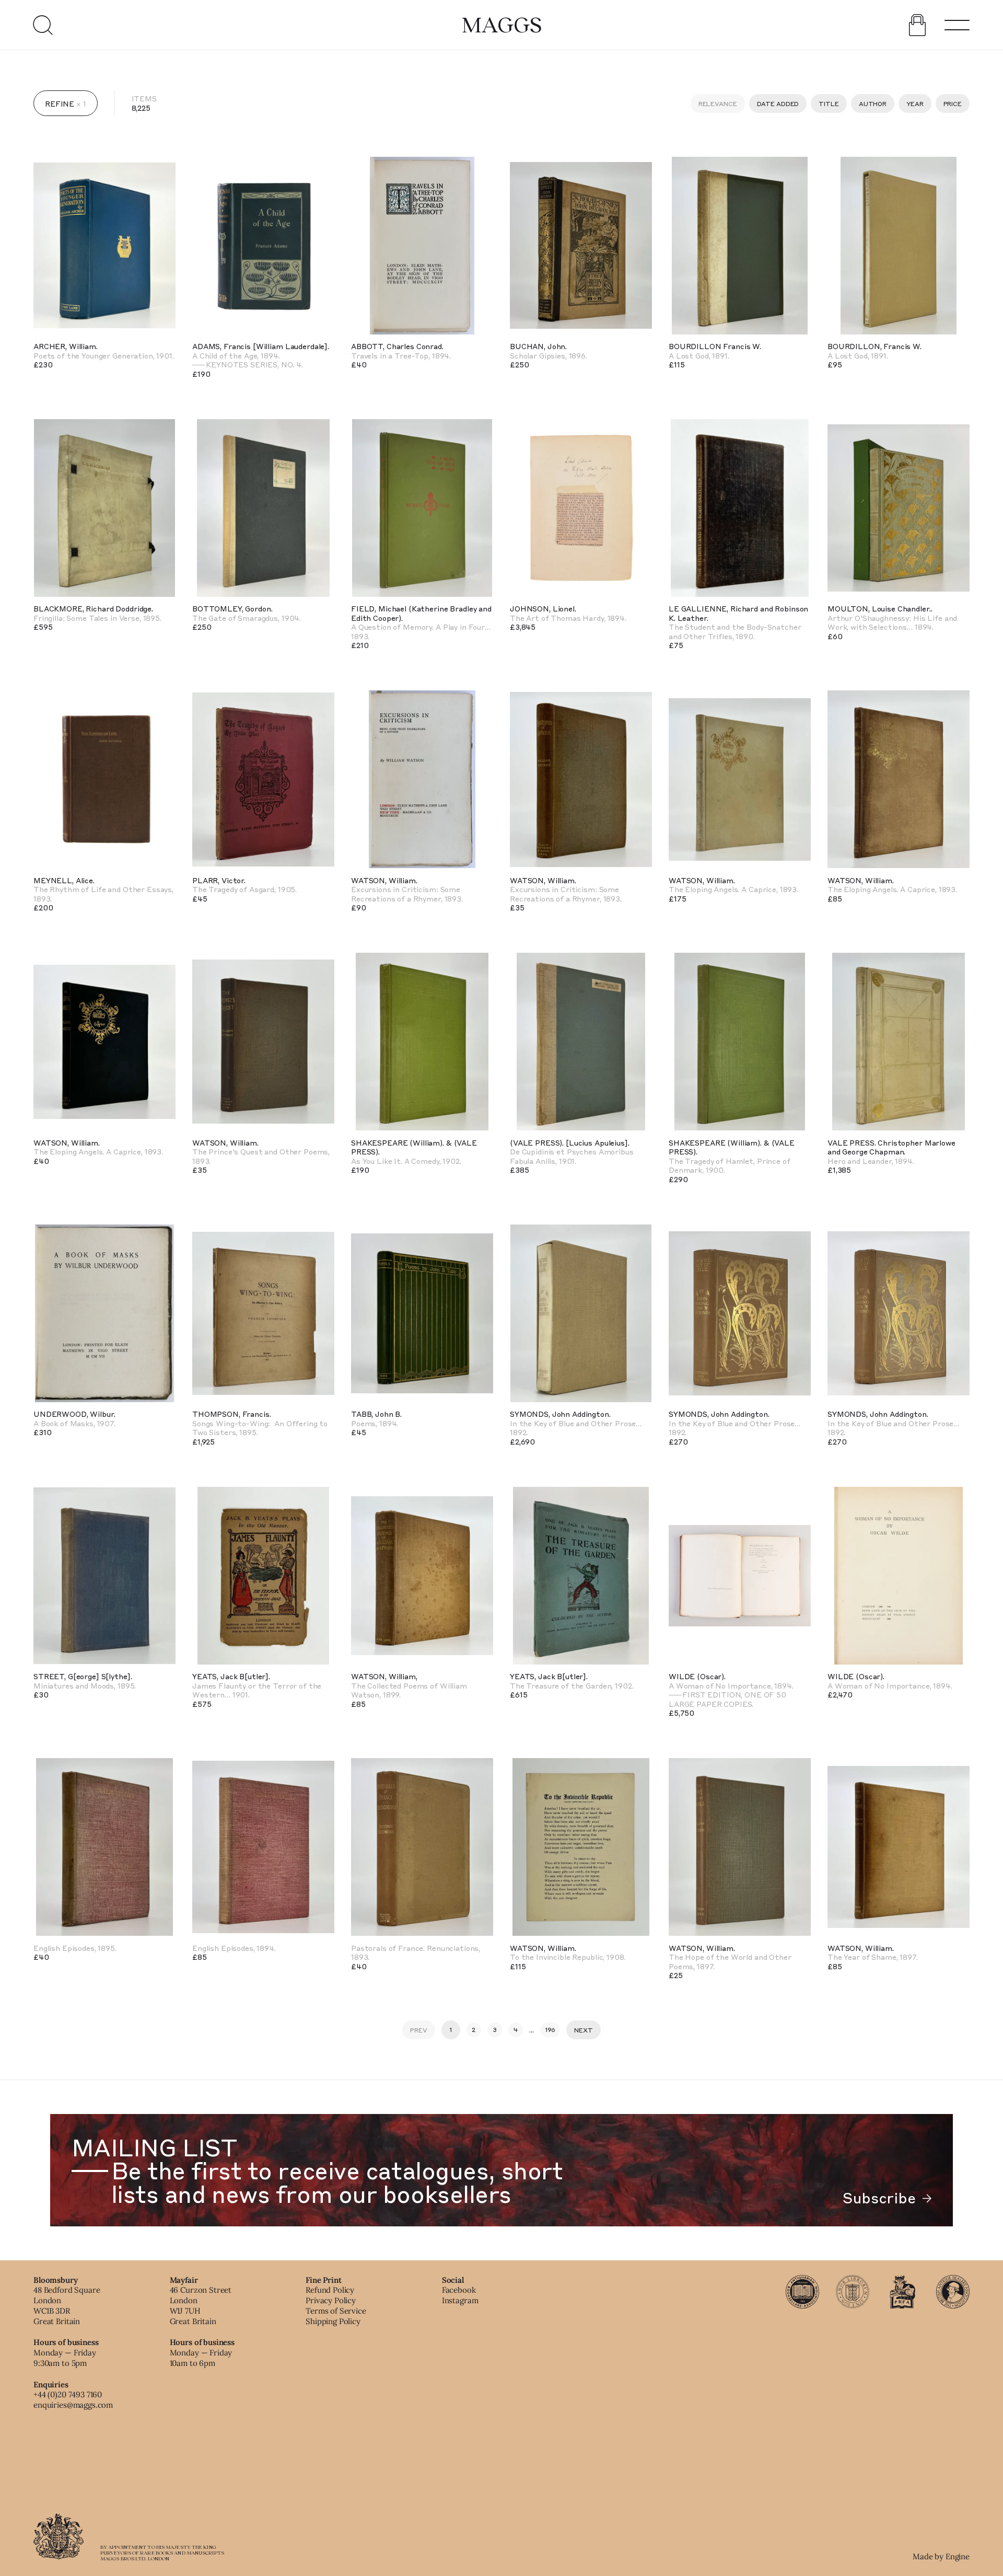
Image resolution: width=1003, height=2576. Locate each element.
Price (953, 103)
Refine (60, 103)
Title (829, 103)
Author (873, 103)
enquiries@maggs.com (73, 2405)
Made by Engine (941, 2556)
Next (584, 2030)
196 (550, 2029)
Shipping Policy (333, 2321)
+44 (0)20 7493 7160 (68, 2394)
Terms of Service (336, 2311)
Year (915, 103)
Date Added (778, 103)
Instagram (460, 2300)
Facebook (459, 2290)
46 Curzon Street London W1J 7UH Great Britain (201, 2305)
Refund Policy (330, 2290)
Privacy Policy (331, 2300)
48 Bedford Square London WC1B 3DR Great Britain (67, 2305)
